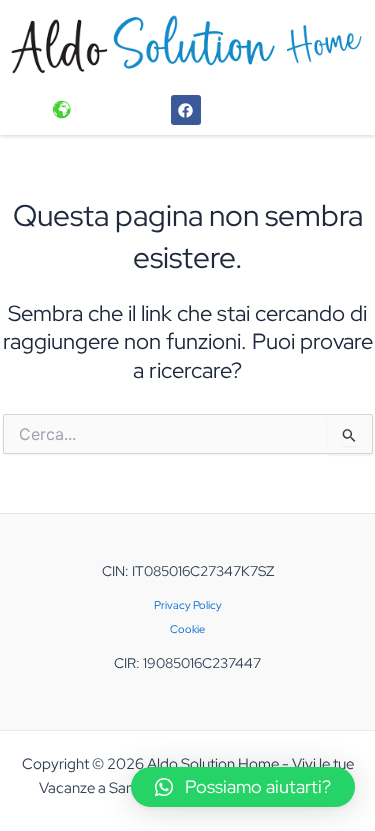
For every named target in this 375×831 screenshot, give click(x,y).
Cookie (187, 629)
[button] (243, 787)
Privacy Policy (188, 605)
